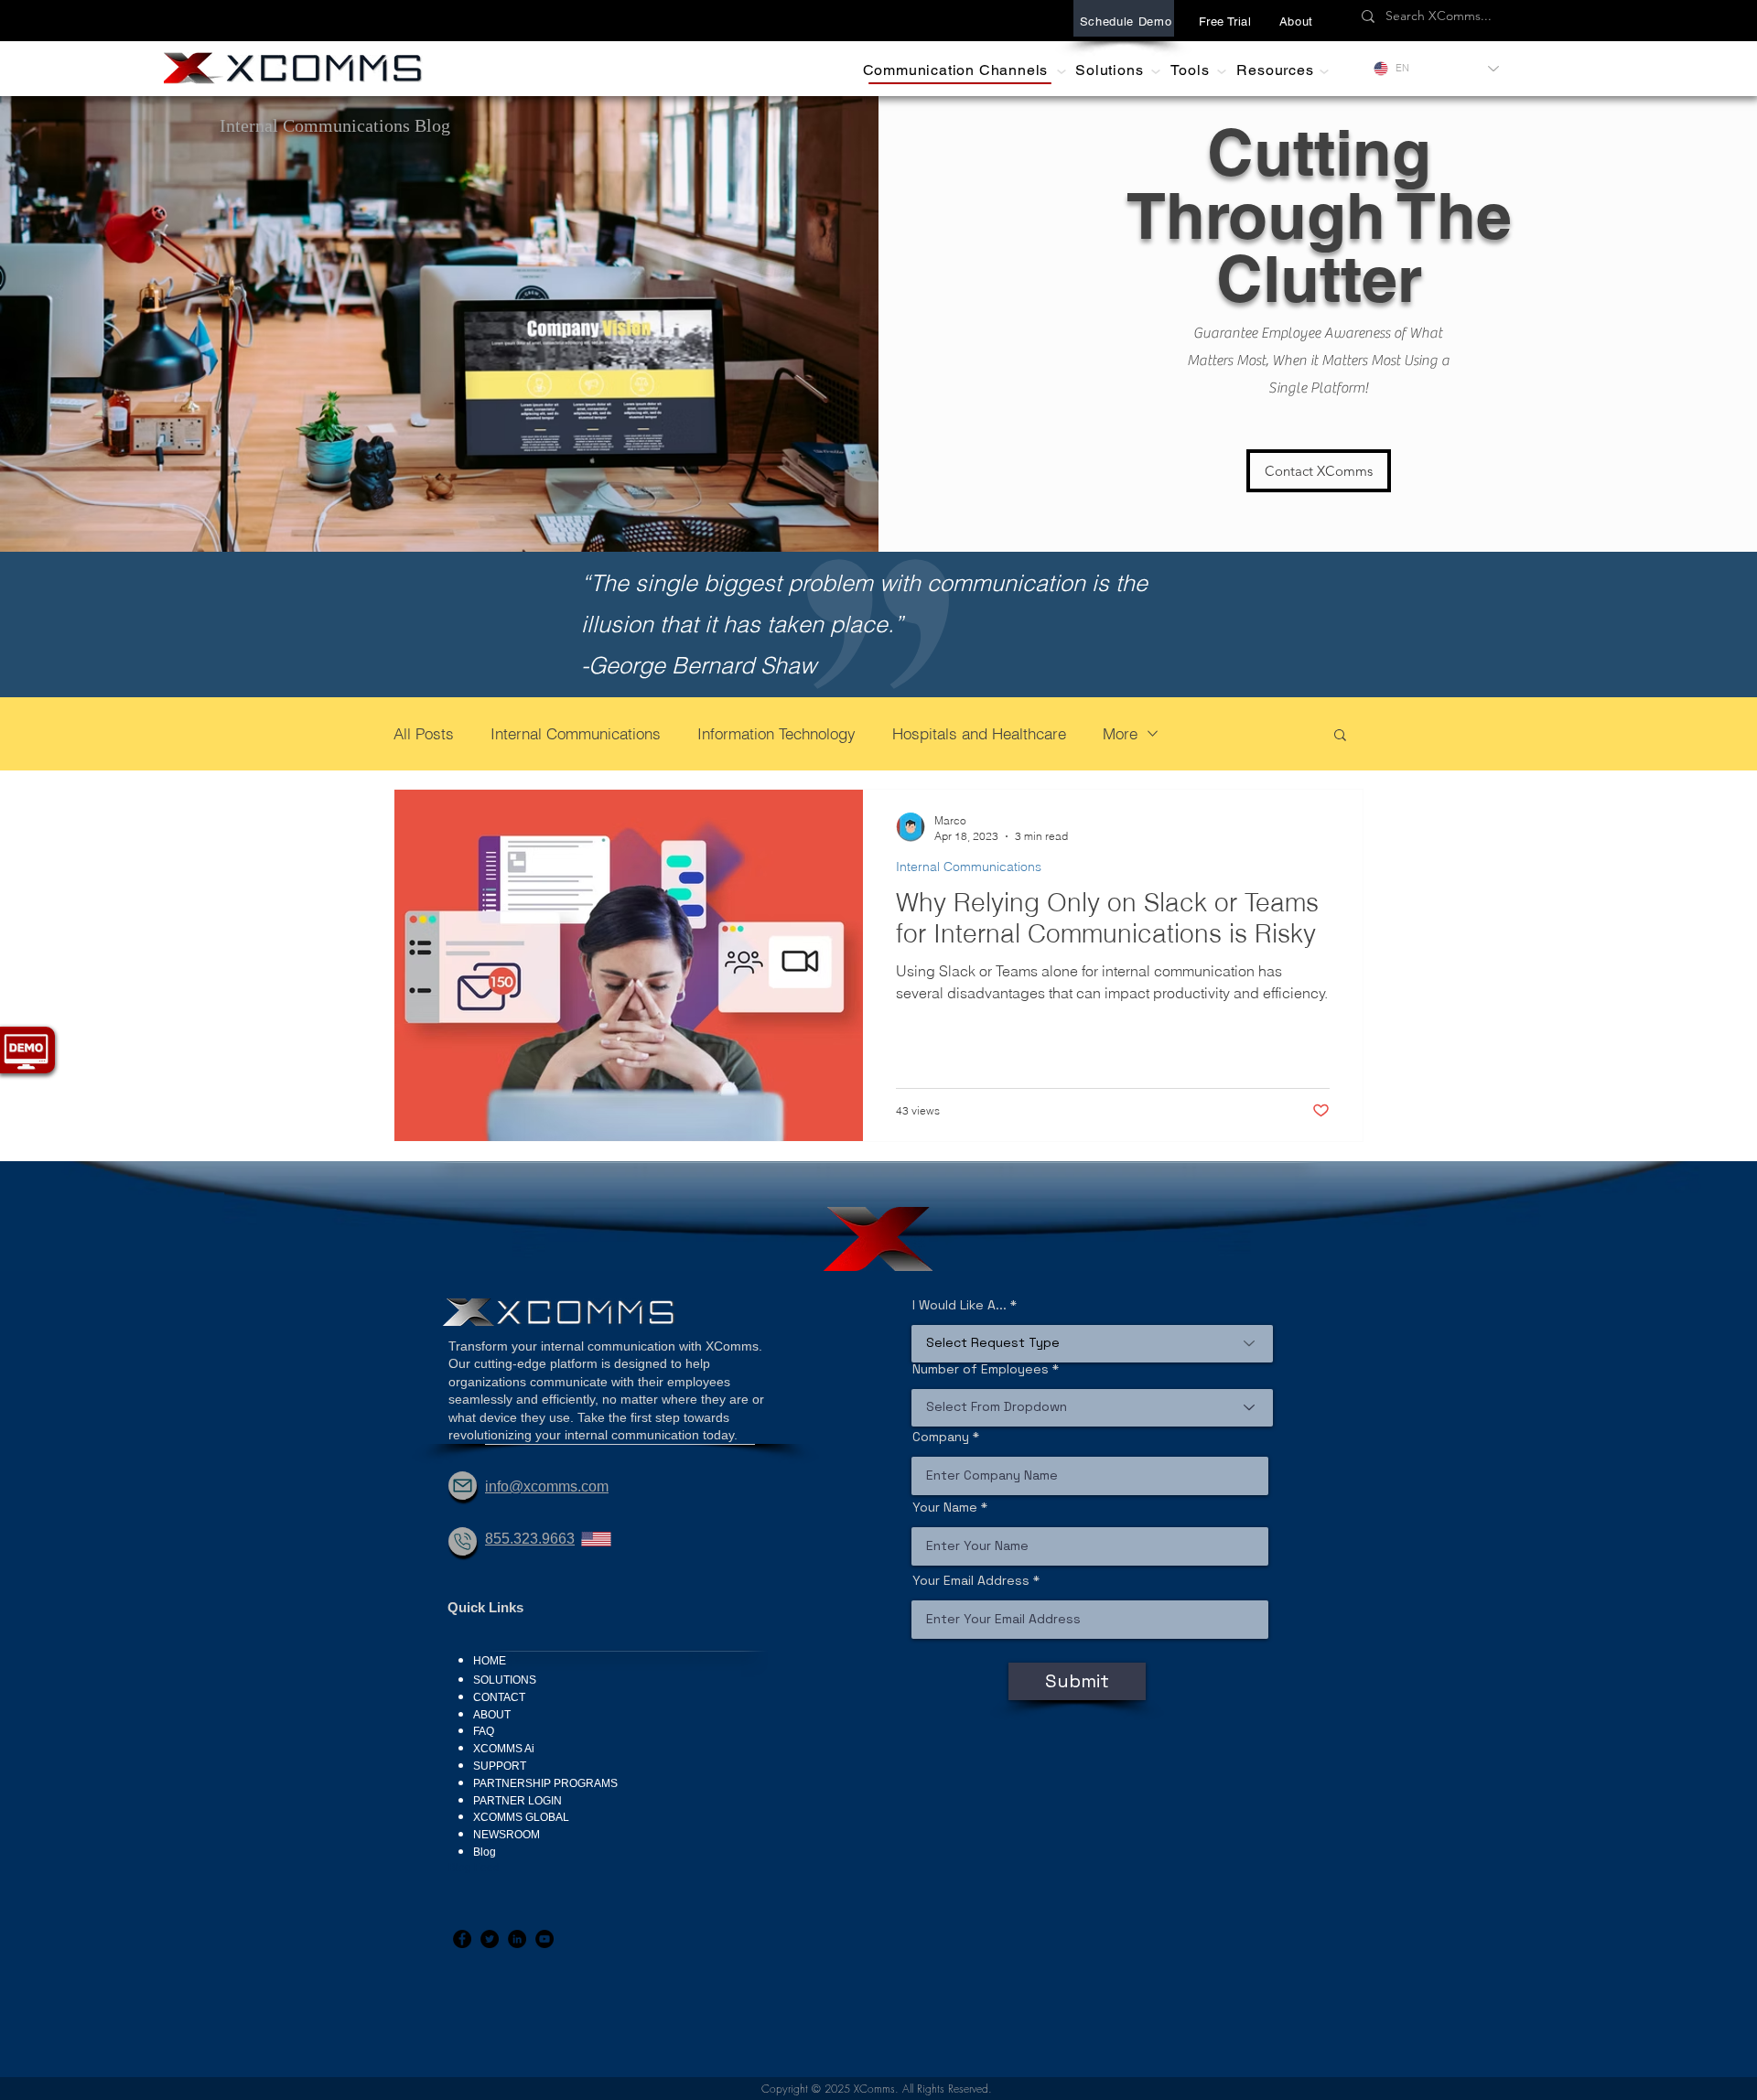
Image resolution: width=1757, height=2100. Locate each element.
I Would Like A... (959, 1305)
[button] (1296, 21)
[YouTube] (544, 1939)
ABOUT (492, 1715)
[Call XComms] (463, 1541)
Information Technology (776, 733)
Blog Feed (474, 1868)
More (1120, 733)
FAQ (484, 1731)
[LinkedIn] (517, 1939)
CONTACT (499, 1697)
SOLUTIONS (505, 1680)
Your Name (945, 1507)
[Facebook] (462, 1939)
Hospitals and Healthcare (979, 733)
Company (941, 1437)
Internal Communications (576, 733)
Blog (485, 1852)
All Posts (424, 733)
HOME (490, 1661)
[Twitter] (490, 1939)
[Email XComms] (463, 1486)
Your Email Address (971, 1580)
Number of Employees (981, 1369)
